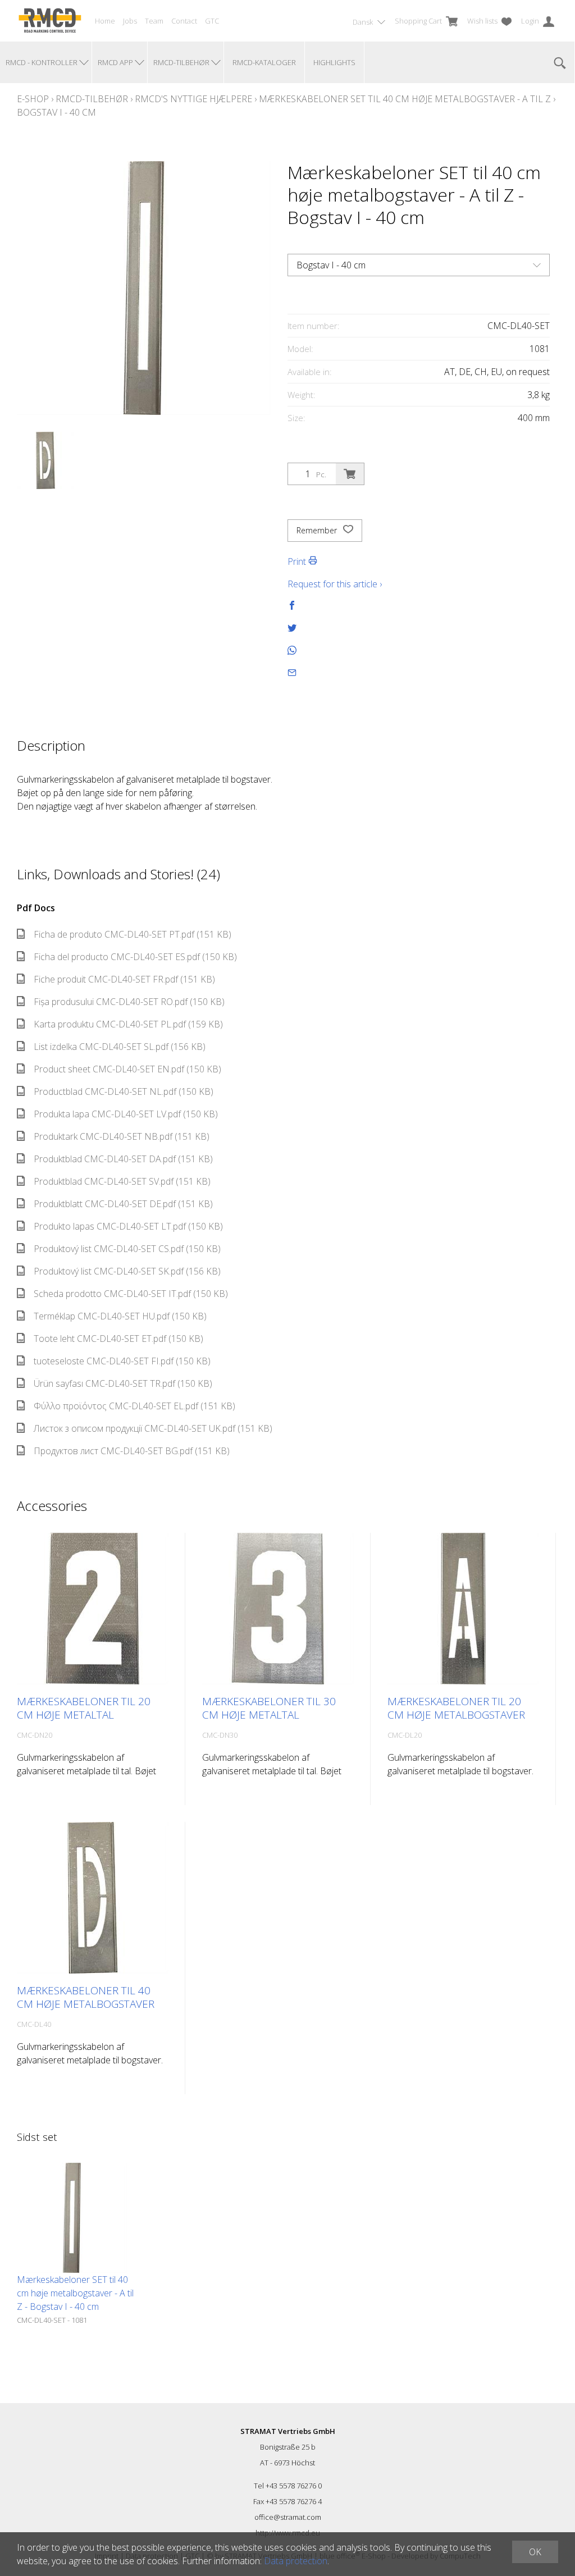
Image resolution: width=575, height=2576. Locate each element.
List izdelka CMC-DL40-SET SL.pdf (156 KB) (120, 1047)
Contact (184, 21)
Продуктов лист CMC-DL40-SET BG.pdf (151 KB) (132, 1451)
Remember (318, 530)
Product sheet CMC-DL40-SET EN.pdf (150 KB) (127, 1069)
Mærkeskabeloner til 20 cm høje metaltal (84, 1708)
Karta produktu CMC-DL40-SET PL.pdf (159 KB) (128, 1024)
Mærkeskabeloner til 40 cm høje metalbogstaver (86, 1997)
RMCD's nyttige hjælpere (193, 99)
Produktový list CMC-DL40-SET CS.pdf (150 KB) (127, 1249)
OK (535, 2552)
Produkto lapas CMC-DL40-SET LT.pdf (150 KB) (128, 1226)
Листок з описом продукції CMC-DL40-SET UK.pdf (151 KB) (153, 1428)
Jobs (130, 21)
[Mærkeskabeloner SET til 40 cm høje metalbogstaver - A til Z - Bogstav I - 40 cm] (72, 2218)
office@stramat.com (288, 2517)
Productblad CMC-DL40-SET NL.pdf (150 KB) (124, 1091)
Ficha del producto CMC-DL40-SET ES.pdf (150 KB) (135, 957)
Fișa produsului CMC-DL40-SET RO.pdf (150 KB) (129, 1002)
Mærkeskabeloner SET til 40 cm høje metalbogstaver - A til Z (405, 99)
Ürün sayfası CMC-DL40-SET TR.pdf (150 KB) (123, 1383)
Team (154, 21)
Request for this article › (335, 584)
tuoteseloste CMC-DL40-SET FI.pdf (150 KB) (122, 1361)
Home (105, 21)
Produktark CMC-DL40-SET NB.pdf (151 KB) (122, 1136)
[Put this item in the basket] (350, 474)
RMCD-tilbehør (92, 99)
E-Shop (33, 99)
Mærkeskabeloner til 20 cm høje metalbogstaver (456, 1708)
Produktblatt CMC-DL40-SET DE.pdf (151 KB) (123, 1204)
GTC (212, 21)
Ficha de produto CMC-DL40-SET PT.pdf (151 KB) (133, 934)
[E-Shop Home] (50, 21)
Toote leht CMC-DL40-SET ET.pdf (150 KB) (118, 1339)
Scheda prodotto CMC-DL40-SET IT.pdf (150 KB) (131, 1294)
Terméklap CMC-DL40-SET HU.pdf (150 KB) (120, 1316)
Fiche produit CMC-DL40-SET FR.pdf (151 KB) (124, 979)
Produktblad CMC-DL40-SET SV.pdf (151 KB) (122, 1181)
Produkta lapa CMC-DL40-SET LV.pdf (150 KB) (126, 1114)
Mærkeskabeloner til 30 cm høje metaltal (269, 1708)
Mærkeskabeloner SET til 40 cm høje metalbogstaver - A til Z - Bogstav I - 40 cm (75, 2293)
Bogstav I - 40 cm (56, 112)
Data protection (296, 2561)
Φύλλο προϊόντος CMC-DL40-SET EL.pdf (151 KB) (134, 1406)
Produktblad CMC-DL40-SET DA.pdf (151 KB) (123, 1159)
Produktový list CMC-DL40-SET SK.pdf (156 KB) (127, 1271)
